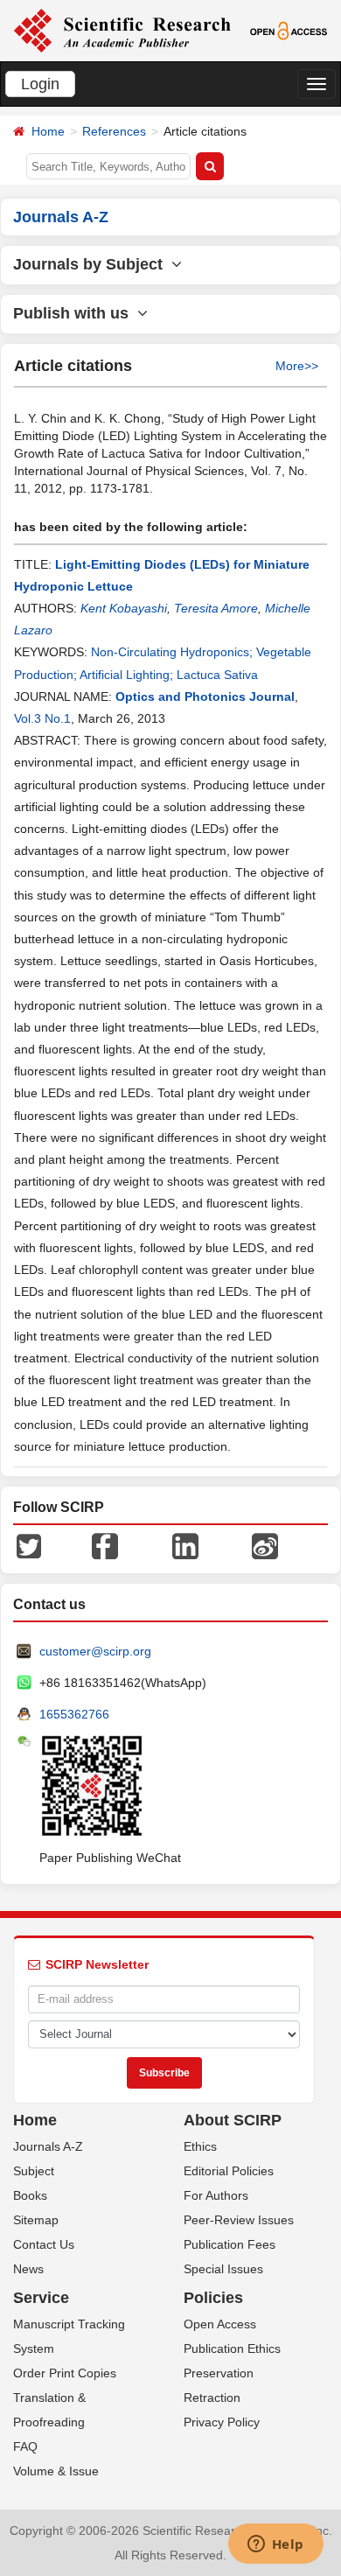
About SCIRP (233, 2120)
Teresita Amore (216, 608)
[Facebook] (105, 1545)
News (28, 2269)
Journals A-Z (48, 2146)
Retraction (212, 2397)
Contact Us (44, 2244)
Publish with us (75, 313)
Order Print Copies (65, 2373)
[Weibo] (265, 1545)
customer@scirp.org (95, 1651)
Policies (213, 2298)
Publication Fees (230, 2244)
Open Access (220, 2324)
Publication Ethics (232, 2348)
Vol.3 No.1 (42, 718)
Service (41, 2298)
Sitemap (36, 2220)
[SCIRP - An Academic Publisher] (122, 30)
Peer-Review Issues (239, 2220)
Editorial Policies (229, 2171)
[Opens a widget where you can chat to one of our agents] (275, 2545)
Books (30, 2195)
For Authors (216, 2195)
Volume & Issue (56, 2471)
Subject (34, 2171)
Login (40, 84)
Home (48, 131)
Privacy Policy (222, 2422)
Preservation (219, 2373)
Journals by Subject (92, 264)
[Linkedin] (185, 1545)
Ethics (200, 2146)
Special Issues (223, 2269)
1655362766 (74, 1714)
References (114, 131)
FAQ (25, 2446)
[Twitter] (29, 1545)
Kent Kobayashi (124, 608)
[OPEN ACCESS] (289, 30)
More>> (297, 366)
